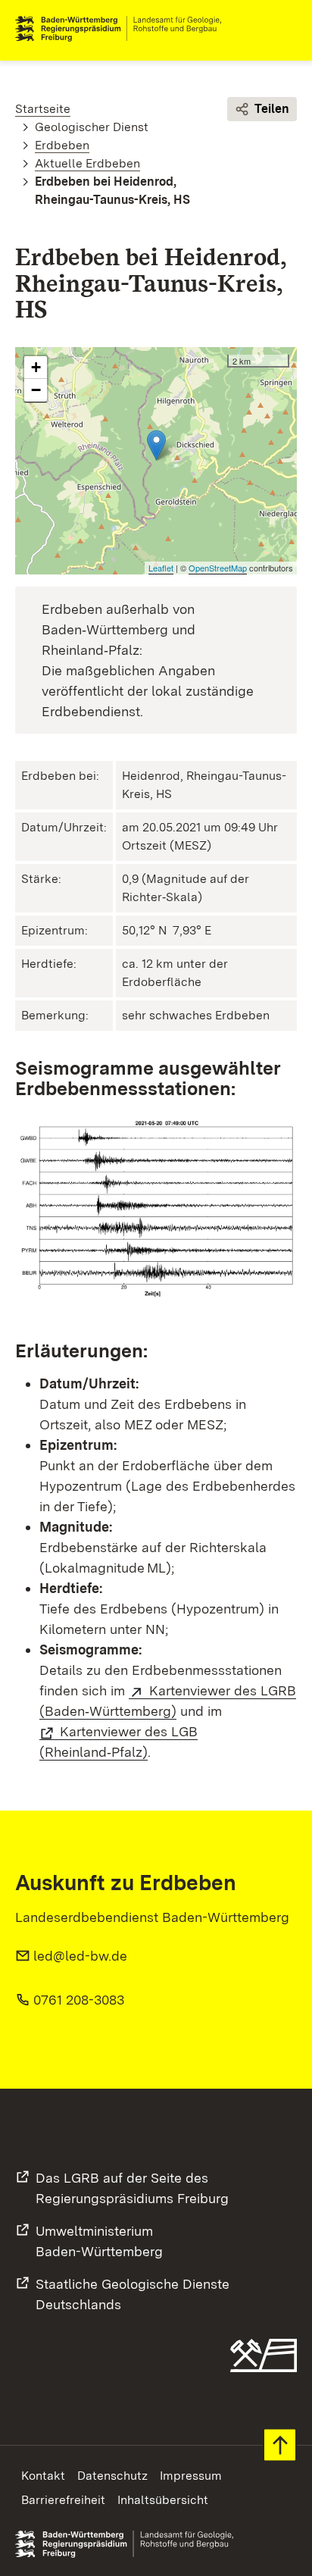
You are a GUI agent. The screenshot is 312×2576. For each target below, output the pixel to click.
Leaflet (161, 568)
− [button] (36, 390)
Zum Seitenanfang (280, 2445)
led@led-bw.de (80, 1956)
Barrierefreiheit (63, 2500)
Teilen (272, 109)
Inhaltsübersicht (163, 2500)
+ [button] (36, 367)
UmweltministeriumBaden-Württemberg (99, 2241)
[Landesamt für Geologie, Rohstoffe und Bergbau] (124, 29)
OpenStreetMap (218, 568)
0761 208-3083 (79, 2000)
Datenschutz (112, 2476)
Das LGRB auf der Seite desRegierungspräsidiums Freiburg (132, 2188)
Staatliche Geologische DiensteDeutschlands (133, 2294)
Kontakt (43, 2476)
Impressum (191, 2476)
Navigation (285, 29)
